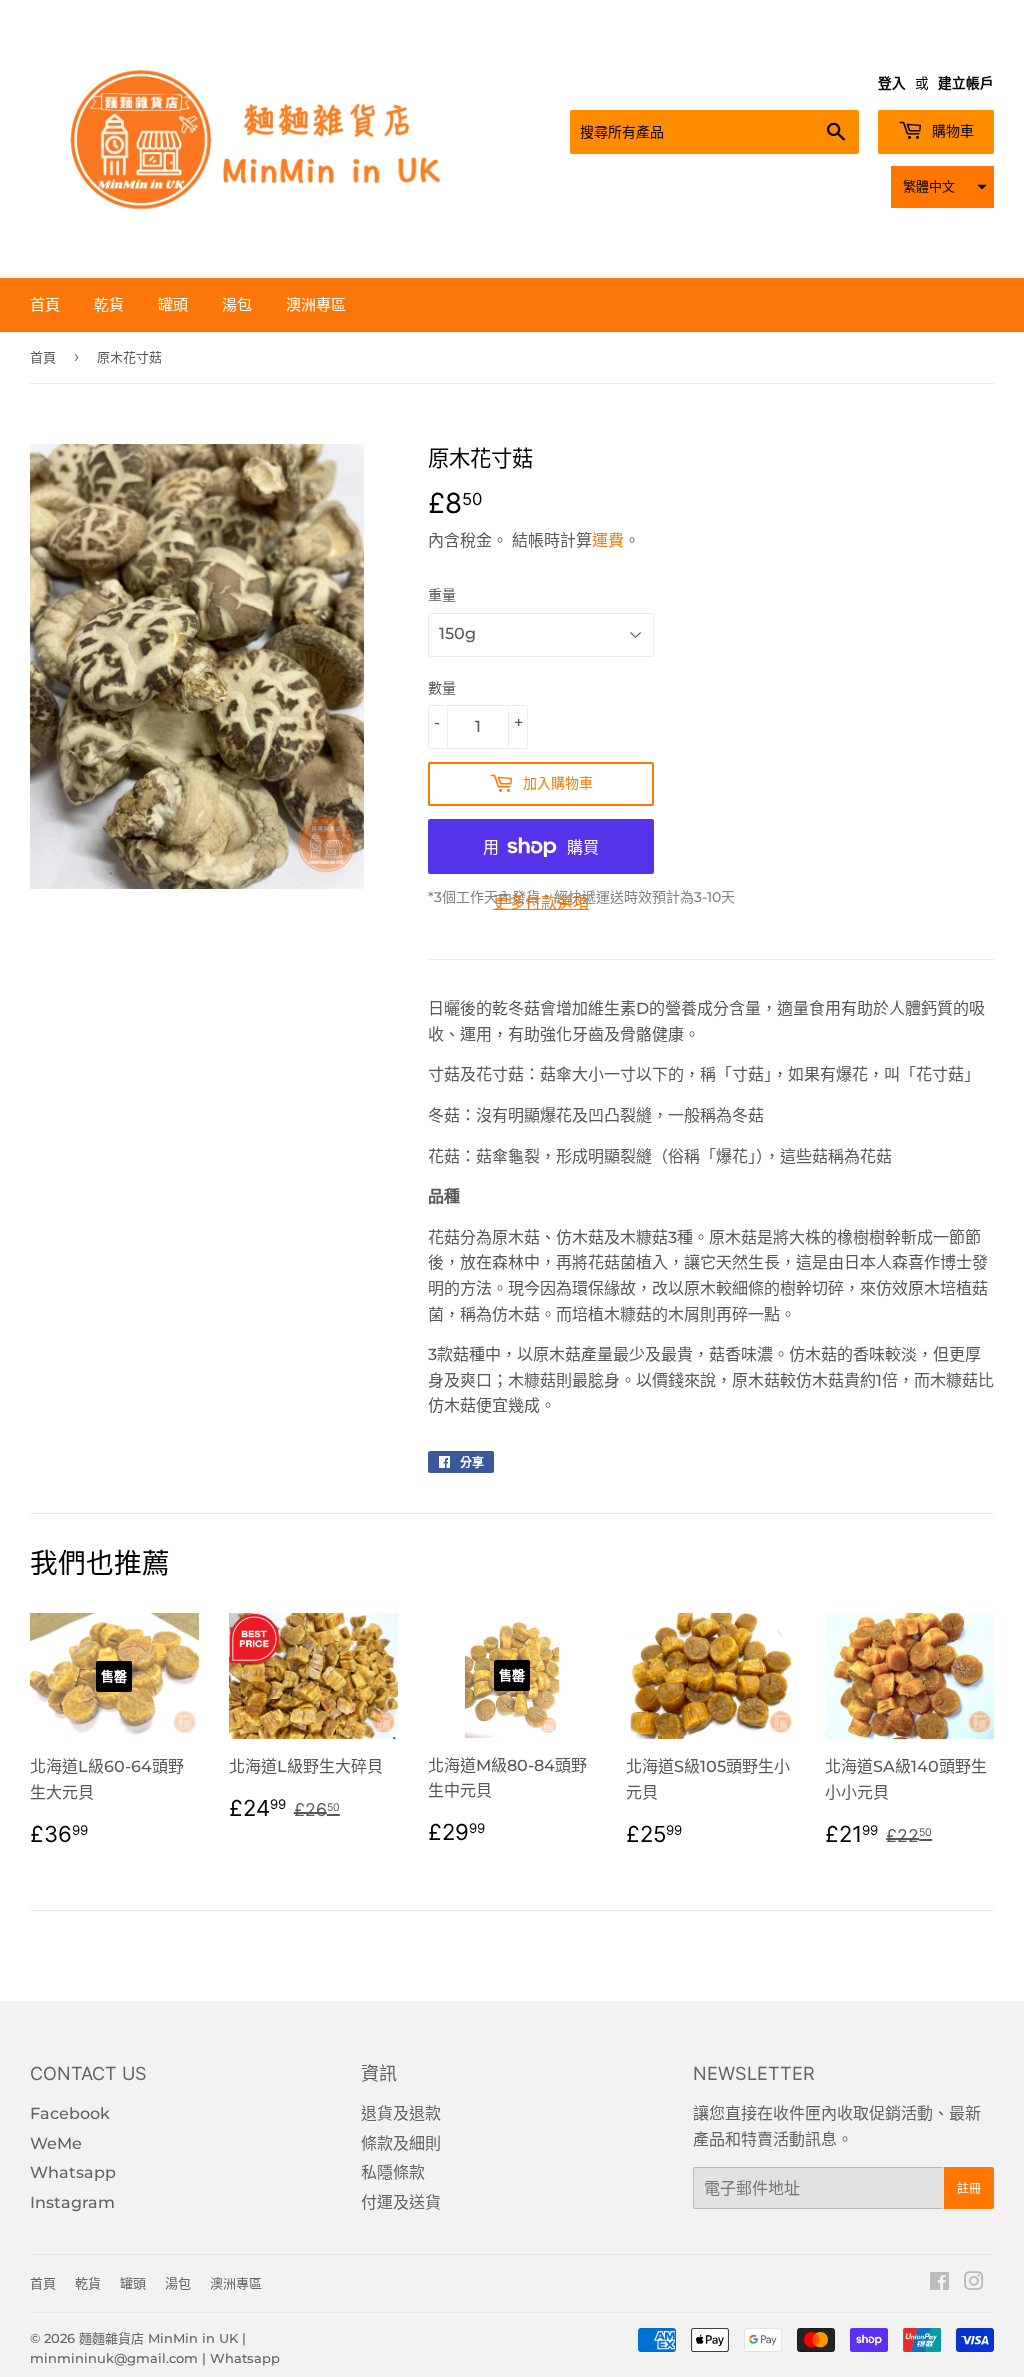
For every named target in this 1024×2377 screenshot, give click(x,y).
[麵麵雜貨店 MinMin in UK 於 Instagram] (974, 2283)
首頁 (45, 304)
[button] (942, 187)
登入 (892, 83)
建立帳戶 (966, 83)
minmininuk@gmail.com (114, 2358)
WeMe (56, 2143)
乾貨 (109, 304)
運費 (608, 540)
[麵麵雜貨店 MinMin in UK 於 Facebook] (939, 2283)
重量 (442, 595)
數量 (442, 688)
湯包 (237, 304)
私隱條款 (393, 2172)
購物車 (951, 131)
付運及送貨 (401, 2202)
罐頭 (173, 304)
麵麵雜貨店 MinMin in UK (158, 2338)
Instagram (72, 2202)
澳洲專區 (316, 304)
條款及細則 (401, 2143)
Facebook (70, 2113)
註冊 (969, 2188)
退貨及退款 (401, 2113)
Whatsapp (73, 2172)
